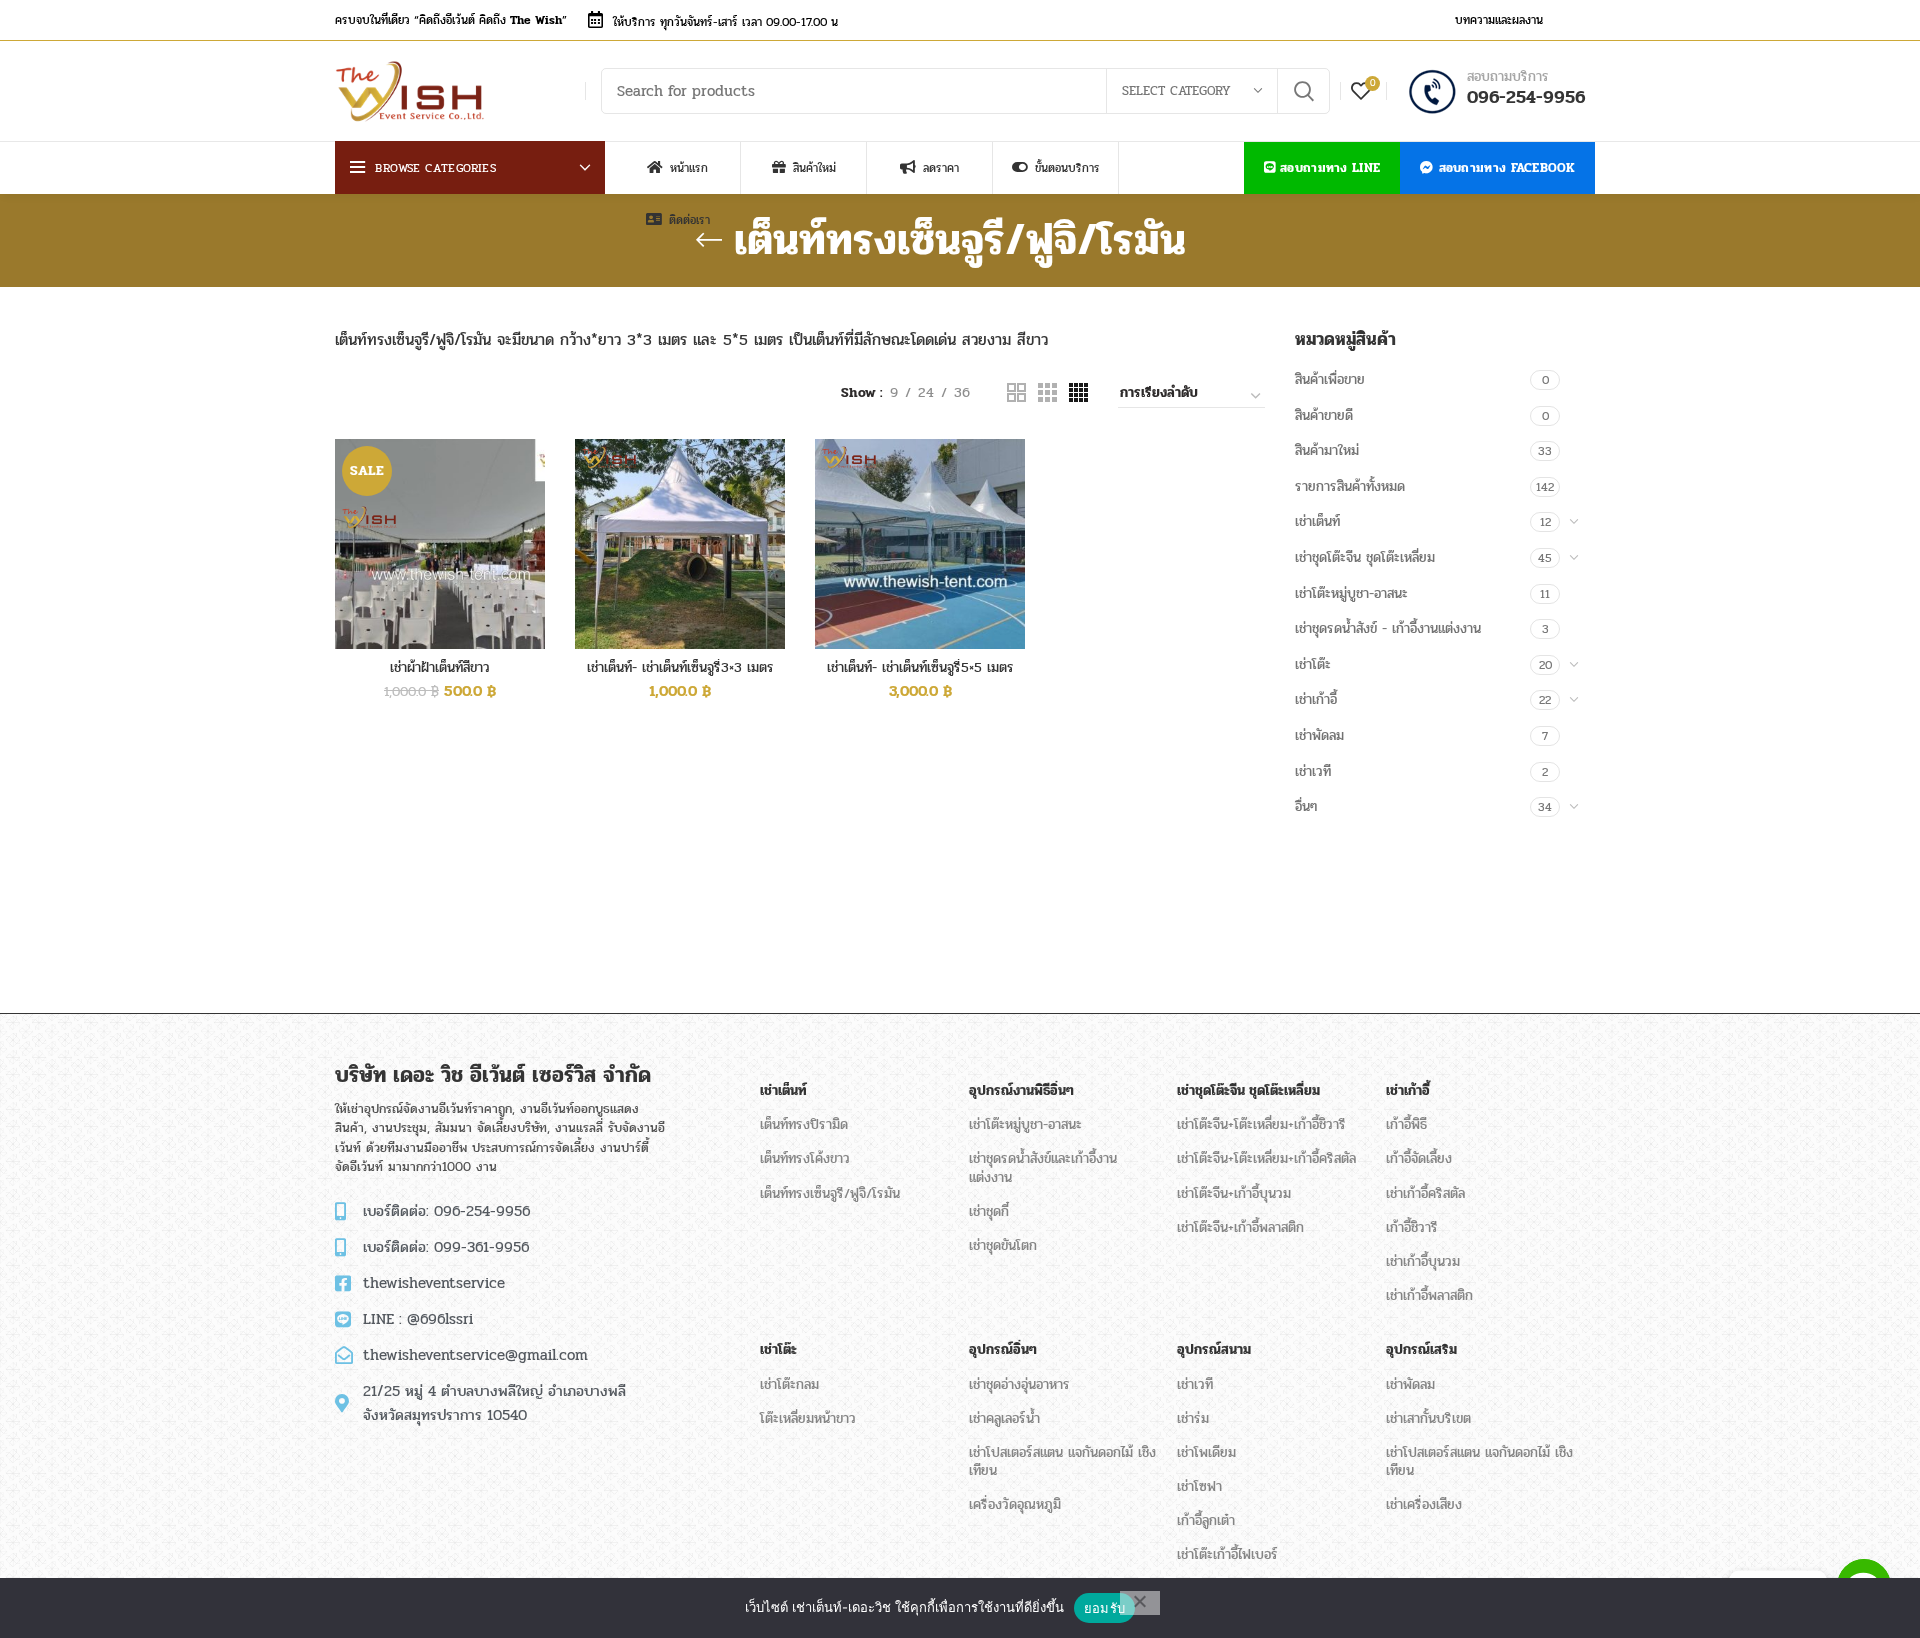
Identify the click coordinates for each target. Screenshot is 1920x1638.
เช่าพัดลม (1319, 735)
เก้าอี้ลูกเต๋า (1206, 1520)
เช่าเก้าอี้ (1316, 699)
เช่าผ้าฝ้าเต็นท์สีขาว (440, 667)
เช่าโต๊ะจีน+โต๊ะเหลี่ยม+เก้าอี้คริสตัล (1266, 1158)
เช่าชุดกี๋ (989, 1211)
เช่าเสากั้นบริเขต (1428, 1418)
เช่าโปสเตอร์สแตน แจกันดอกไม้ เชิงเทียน (1062, 1461)
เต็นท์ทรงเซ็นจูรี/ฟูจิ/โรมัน (830, 1193)
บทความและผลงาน (1499, 20)
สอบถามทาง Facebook (1507, 168)
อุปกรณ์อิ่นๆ (1003, 1349)
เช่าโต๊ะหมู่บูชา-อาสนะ (1351, 593)
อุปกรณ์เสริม (1421, 1349)
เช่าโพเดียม (1206, 1452)
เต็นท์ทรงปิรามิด (804, 1124)
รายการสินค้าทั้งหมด (1350, 486)
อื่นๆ (1306, 806)
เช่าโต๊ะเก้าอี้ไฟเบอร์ (1227, 1554)
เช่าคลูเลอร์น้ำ (1004, 1418)
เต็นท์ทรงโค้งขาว (805, 1158)
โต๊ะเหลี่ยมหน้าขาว (808, 1418)
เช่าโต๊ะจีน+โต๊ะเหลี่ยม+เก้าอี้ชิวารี (1261, 1124)
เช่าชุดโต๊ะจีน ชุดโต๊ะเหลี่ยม (1365, 557)
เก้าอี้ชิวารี (1412, 1227)
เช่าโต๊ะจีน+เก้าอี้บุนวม (1234, 1193)
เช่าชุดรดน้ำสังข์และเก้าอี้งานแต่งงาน (1043, 1167)
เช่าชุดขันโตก (1003, 1245)
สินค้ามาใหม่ (1327, 450)
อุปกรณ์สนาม (1214, 1349)
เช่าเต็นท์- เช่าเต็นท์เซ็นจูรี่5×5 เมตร (920, 667)
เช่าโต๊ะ (1313, 664)
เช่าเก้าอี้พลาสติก (1429, 1295)
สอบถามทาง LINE (1330, 168)
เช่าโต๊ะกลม (789, 1384)
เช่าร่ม (1193, 1418)
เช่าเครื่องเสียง (1424, 1504)
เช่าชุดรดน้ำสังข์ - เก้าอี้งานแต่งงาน (1388, 628)
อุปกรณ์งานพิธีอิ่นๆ (1021, 1090)
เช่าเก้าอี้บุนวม (1423, 1261)
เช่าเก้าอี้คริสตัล (1425, 1193)
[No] (1140, 1603)
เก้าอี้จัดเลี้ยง (1419, 1158)
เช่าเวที (1313, 771)
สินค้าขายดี (1324, 415)
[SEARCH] (1303, 91)
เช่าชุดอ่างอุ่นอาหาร (1019, 1384)
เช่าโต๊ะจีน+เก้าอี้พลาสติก (1240, 1227)
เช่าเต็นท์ (1317, 521)
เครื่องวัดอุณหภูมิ (1015, 1504)
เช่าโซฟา (1199, 1486)
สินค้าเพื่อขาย (1330, 379)
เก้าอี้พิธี (1406, 1124)
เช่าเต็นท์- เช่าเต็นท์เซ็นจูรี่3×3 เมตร (680, 667)
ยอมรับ (1104, 1608)
